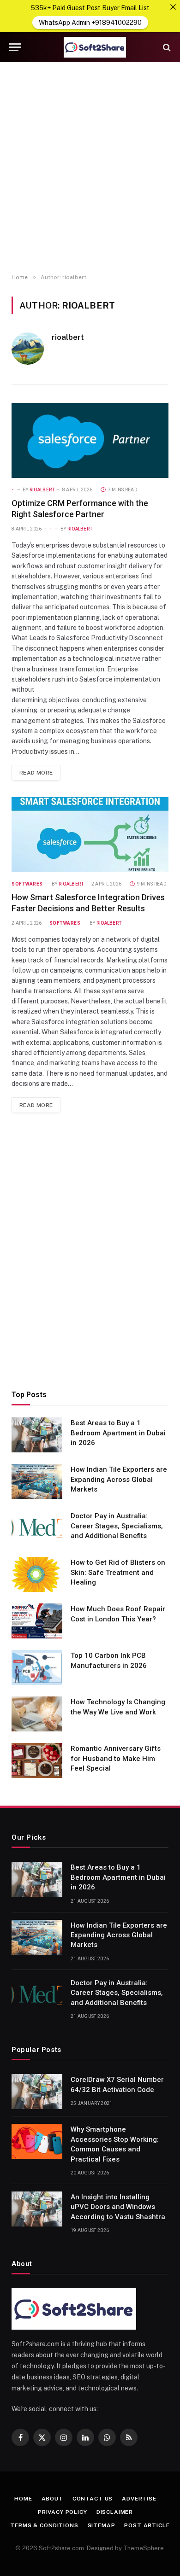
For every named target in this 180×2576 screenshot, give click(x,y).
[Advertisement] (90, 168)
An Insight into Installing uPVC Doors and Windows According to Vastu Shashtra (118, 2207)
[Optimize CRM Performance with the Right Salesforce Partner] (90, 440)
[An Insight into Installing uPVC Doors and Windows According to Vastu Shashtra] (37, 2209)
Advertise (139, 2499)
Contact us (93, 2499)
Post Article (147, 2525)
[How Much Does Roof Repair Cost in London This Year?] (37, 1621)
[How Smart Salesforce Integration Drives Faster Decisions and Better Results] (90, 835)
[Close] (173, 7)
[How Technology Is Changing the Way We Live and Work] (37, 1714)
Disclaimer (115, 2512)
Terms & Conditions (44, 2525)
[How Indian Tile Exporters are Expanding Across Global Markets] (37, 1481)
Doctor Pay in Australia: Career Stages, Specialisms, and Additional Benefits (117, 1526)
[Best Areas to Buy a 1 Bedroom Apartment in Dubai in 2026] (37, 1435)
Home (23, 2499)
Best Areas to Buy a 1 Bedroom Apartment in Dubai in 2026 (118, 1433)
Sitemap (102, 2525)
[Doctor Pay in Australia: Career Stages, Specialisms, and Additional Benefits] (37, 1528)
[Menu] (15, 47)
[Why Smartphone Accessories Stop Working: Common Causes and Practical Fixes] (37, 2141)
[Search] (166, 47)
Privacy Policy (63, 2512)
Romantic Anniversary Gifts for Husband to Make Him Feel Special (116, 1758)
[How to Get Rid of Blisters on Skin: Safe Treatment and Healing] (37, 1574)
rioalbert (68, 337)
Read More (36, 773)
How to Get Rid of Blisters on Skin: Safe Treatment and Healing (118, 1572)
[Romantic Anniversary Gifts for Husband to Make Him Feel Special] (37, 1760)
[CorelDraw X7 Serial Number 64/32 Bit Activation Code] (37, 2092)
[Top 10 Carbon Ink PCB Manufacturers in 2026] (37, 1667)
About (52, 2499)
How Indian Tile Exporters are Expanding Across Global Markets (119, 1479)
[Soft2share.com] (95, 47)
